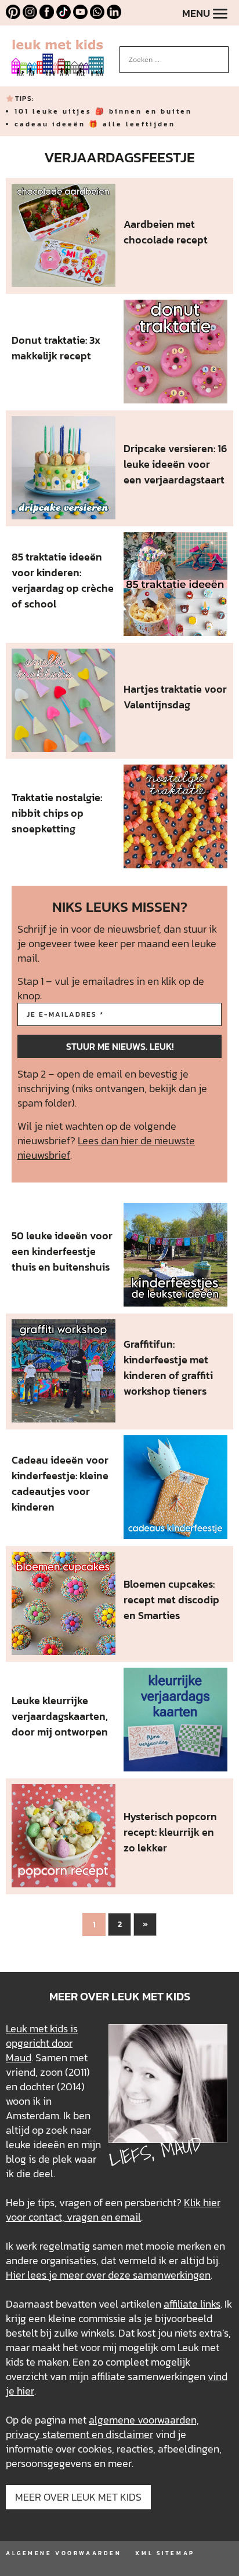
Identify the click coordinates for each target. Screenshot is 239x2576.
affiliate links (192, 2304)
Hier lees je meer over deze (69, 2275)
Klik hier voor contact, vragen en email (113, 2210)
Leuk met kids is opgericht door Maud (42, 2043)
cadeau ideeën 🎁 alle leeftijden (95, 124)
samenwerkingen (172, 2275)
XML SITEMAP (165, 2553)
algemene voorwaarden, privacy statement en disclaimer (102, 2427)
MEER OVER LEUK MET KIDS (78, 2497)
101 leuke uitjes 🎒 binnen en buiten (103, 111)
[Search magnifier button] (220, 55)
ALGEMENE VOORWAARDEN (64, 2553)
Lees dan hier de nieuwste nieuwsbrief (106, 1148)
